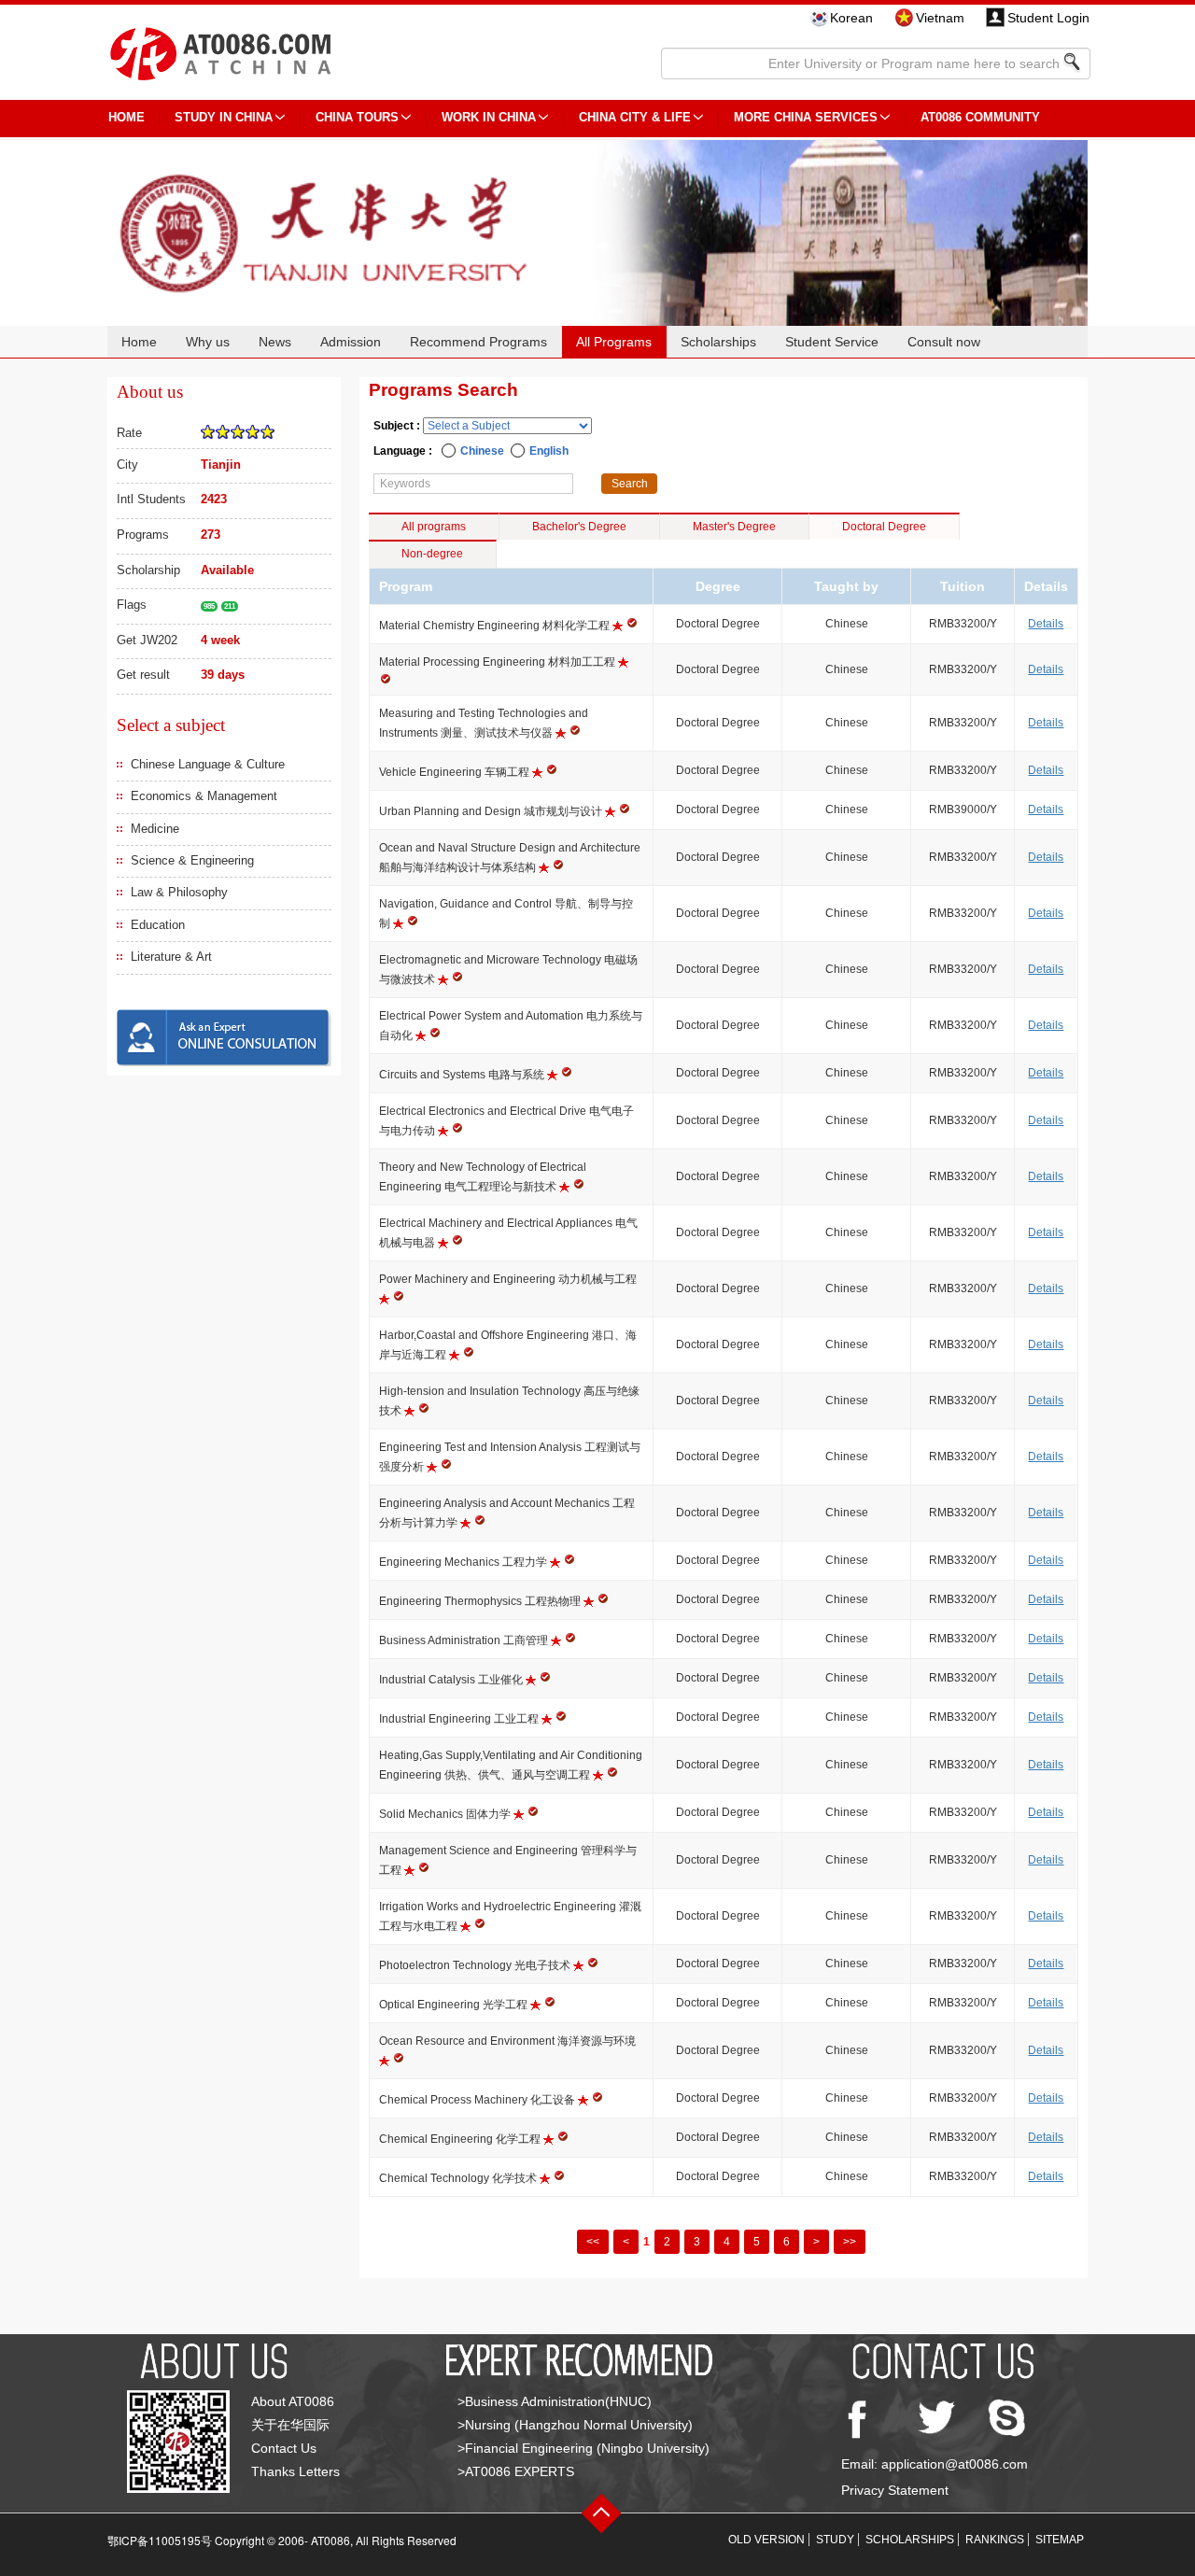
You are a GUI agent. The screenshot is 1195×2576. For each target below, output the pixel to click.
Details (1046, 624)
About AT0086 (293, 2401)
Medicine (155, 829)
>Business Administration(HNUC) (555, 2401)
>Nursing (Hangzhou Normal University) (575, 2425)
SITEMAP (1060, 2540)
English (549, 451)
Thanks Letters (295, 2471)
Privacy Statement (895, 2490)
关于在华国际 (290, 2425)
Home (139, 342)
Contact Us (284, 2448)
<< (593, 2242)
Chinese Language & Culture (208, 764)
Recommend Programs (478, 342)
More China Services (806, 117)
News (275, 342)
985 (209, 606)
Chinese (482, 451)
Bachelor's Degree (579, 527)
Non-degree (432, 554)
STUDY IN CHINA (224, 117)
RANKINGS (995, 2540)
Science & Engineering (192, 860)
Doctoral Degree (884, 527)
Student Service (832, 342)
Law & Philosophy (179, 892)
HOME (127, 117)
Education (158, 925)
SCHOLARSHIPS (910, 2540)
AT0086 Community (980, 117)
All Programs (614, 342)
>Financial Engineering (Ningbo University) (583, 2448)
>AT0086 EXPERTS (516, 2471)
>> (850, 2242)
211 (230, 606)
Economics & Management (204, 796)
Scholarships (718, 342)
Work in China (489, 117)
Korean (851, 18)
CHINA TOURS (357, 117)
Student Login (1048, 18)
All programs (434, 527)
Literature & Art (171, 957)
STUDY (835, 2540)
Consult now (944, 342)
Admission (351, 342)
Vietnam (940, 18)
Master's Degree (734, 527)
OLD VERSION (766, 2540)
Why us (208, 342)
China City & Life (635, 117)
